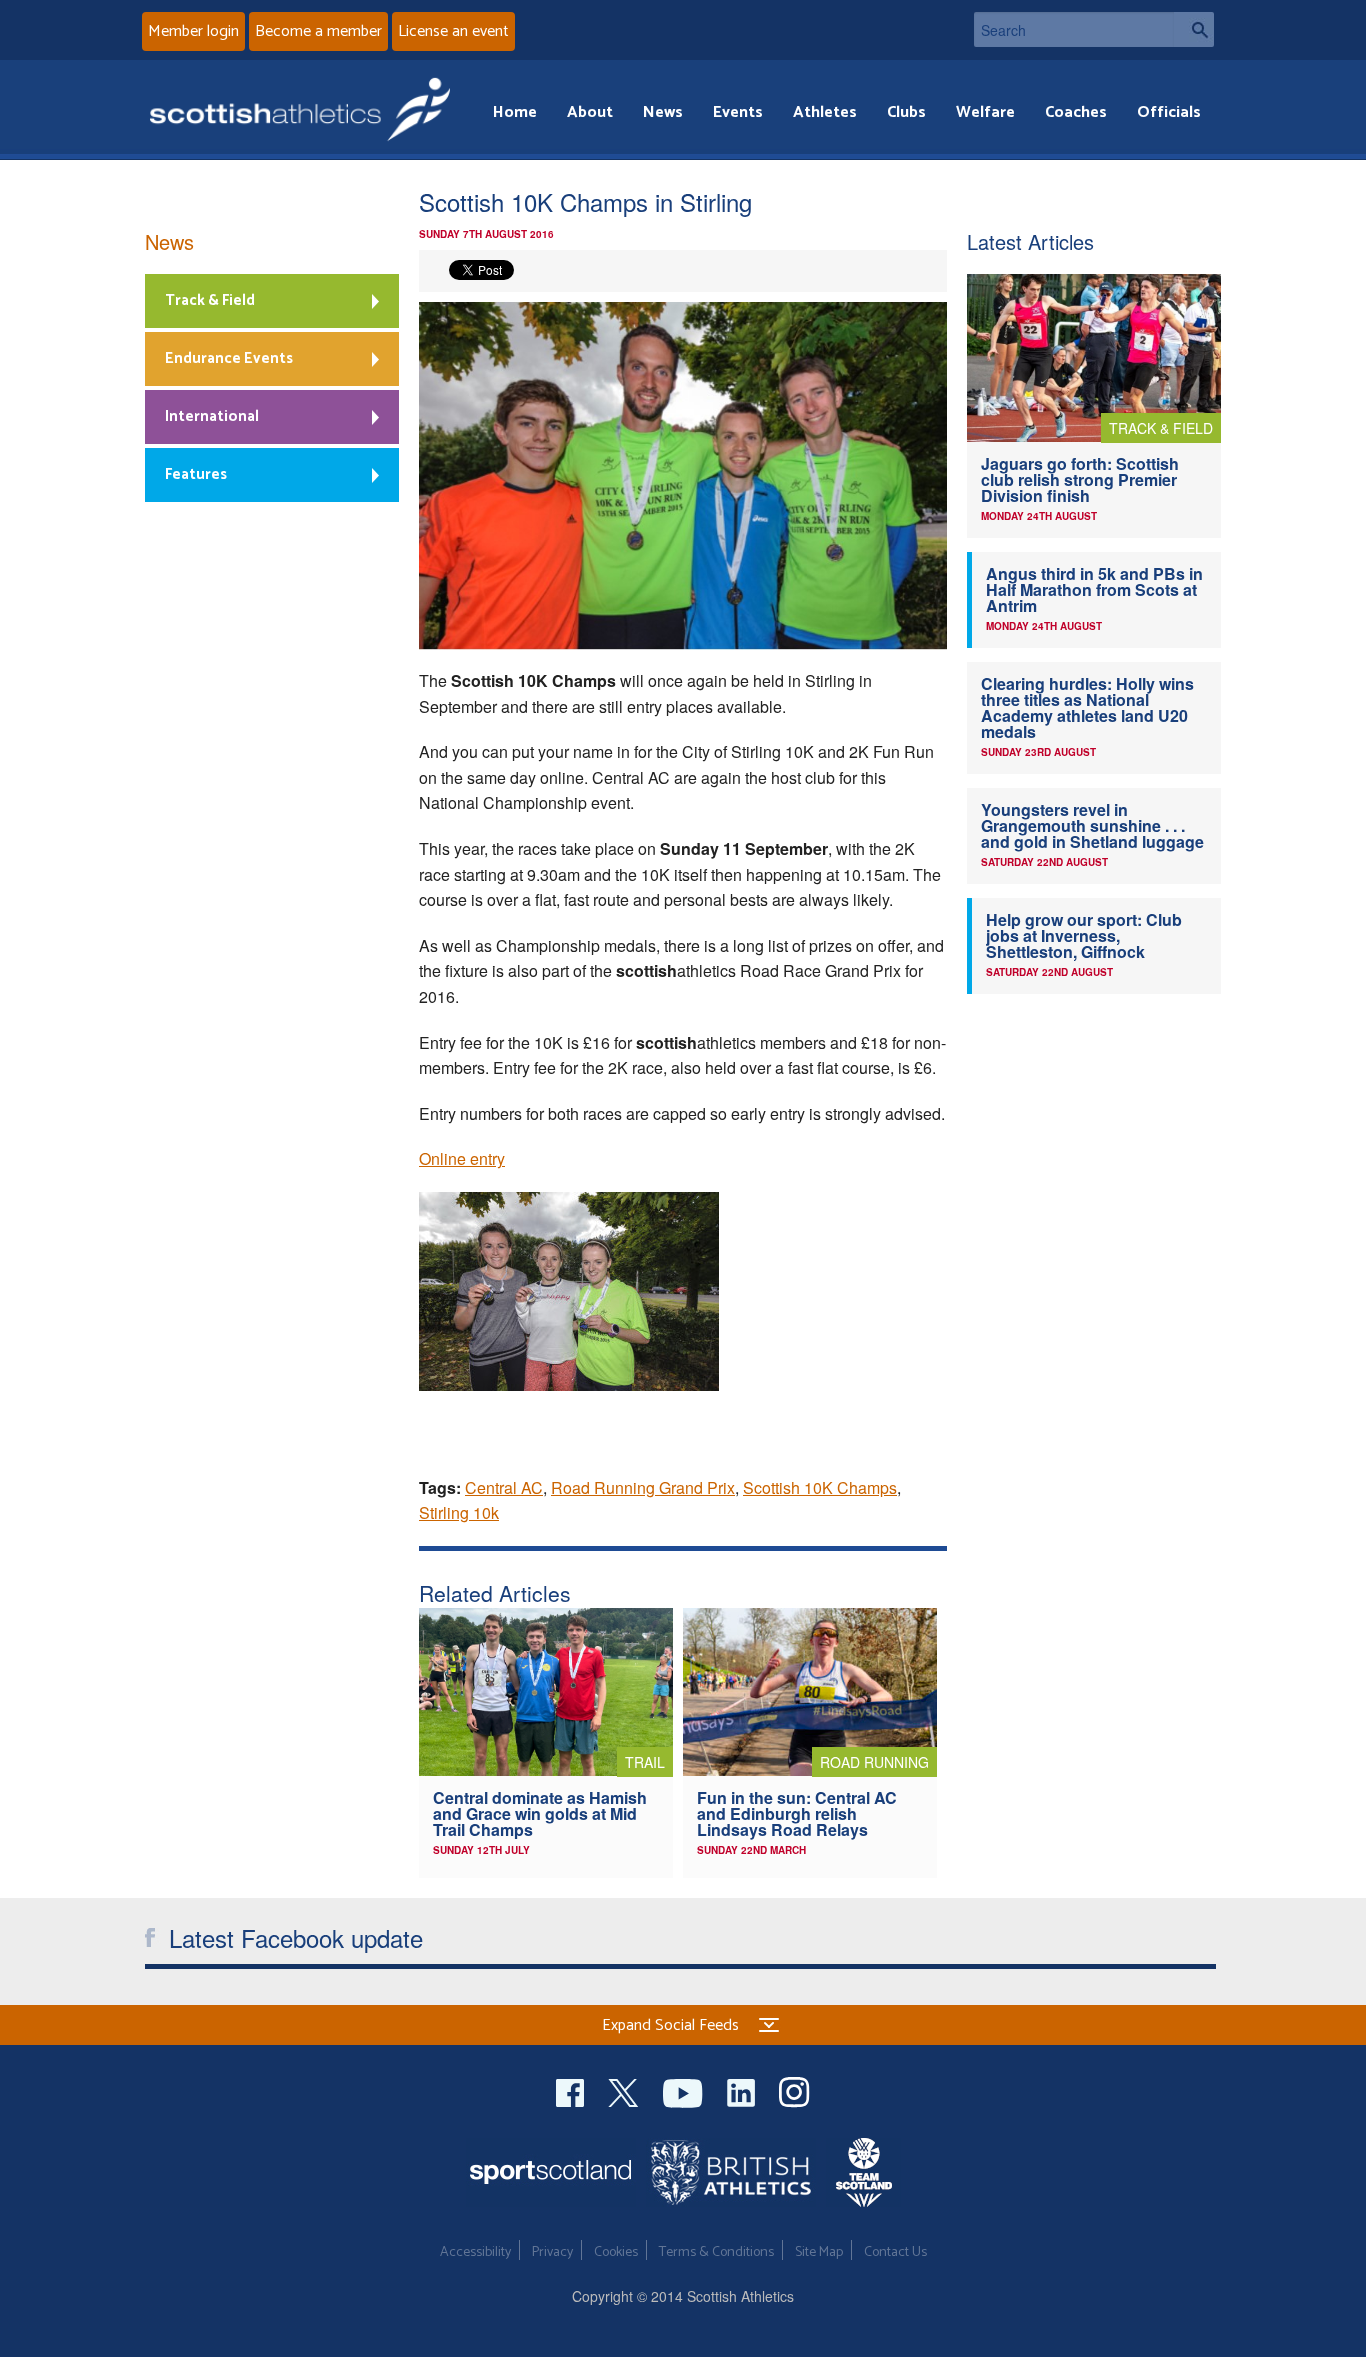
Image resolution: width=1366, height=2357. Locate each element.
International (212, 416)
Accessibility (475, 2252)
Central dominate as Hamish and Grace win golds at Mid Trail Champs (540, 1813)
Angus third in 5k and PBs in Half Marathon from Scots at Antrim (1094, 589)
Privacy (552, 2252)
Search (1194, 29)
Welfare (985, 112)
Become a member (318, 31)
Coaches (1076, 112)
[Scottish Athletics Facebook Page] (572, 2090)
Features (196, 474)
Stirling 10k (459, 1512)
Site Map (819, 2252)
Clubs (906, 112)
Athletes (825, 112)
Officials (1169, 112)
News (663, 112)
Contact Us (895, 2252)
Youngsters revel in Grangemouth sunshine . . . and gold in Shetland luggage (1092, 825)
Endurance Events (229, 358)
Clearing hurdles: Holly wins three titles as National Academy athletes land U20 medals (1087, 707)
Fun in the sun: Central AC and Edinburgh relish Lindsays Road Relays (797, 1813)
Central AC (504, 1487)
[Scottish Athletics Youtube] (685, 2090)
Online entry (462, 1158)
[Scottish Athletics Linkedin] (743, 2090)
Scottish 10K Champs (820, 1487)
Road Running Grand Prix (643, 1487)
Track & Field (210, 300)
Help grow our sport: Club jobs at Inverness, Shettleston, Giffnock (1084, 935)
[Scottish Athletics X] (625, 2090)
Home (515, 112)
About (590, 112)
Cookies (616, 2252)
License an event (453, 31)
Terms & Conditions (716, 2252)
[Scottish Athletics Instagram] (794, 2090)
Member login (193, 31)
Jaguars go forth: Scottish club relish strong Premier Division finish (1080, 479)
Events (738, 112)
